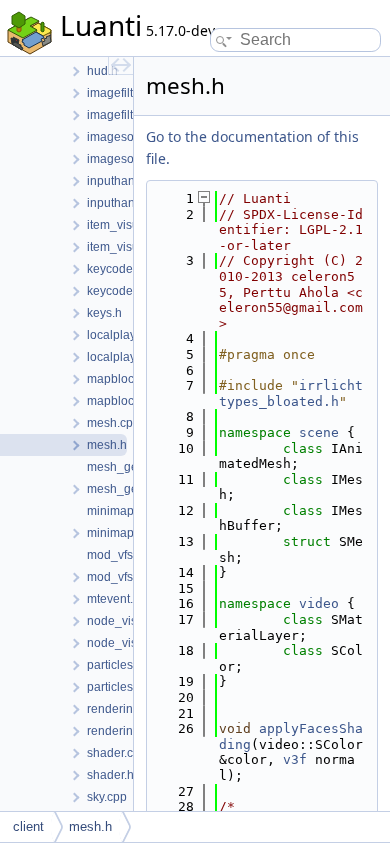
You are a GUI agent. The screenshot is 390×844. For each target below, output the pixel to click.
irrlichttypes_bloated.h (291, 393)
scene (319, 432)
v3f (295, 759)
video (319, 603)
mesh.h (90, 826)
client (28, 826)
